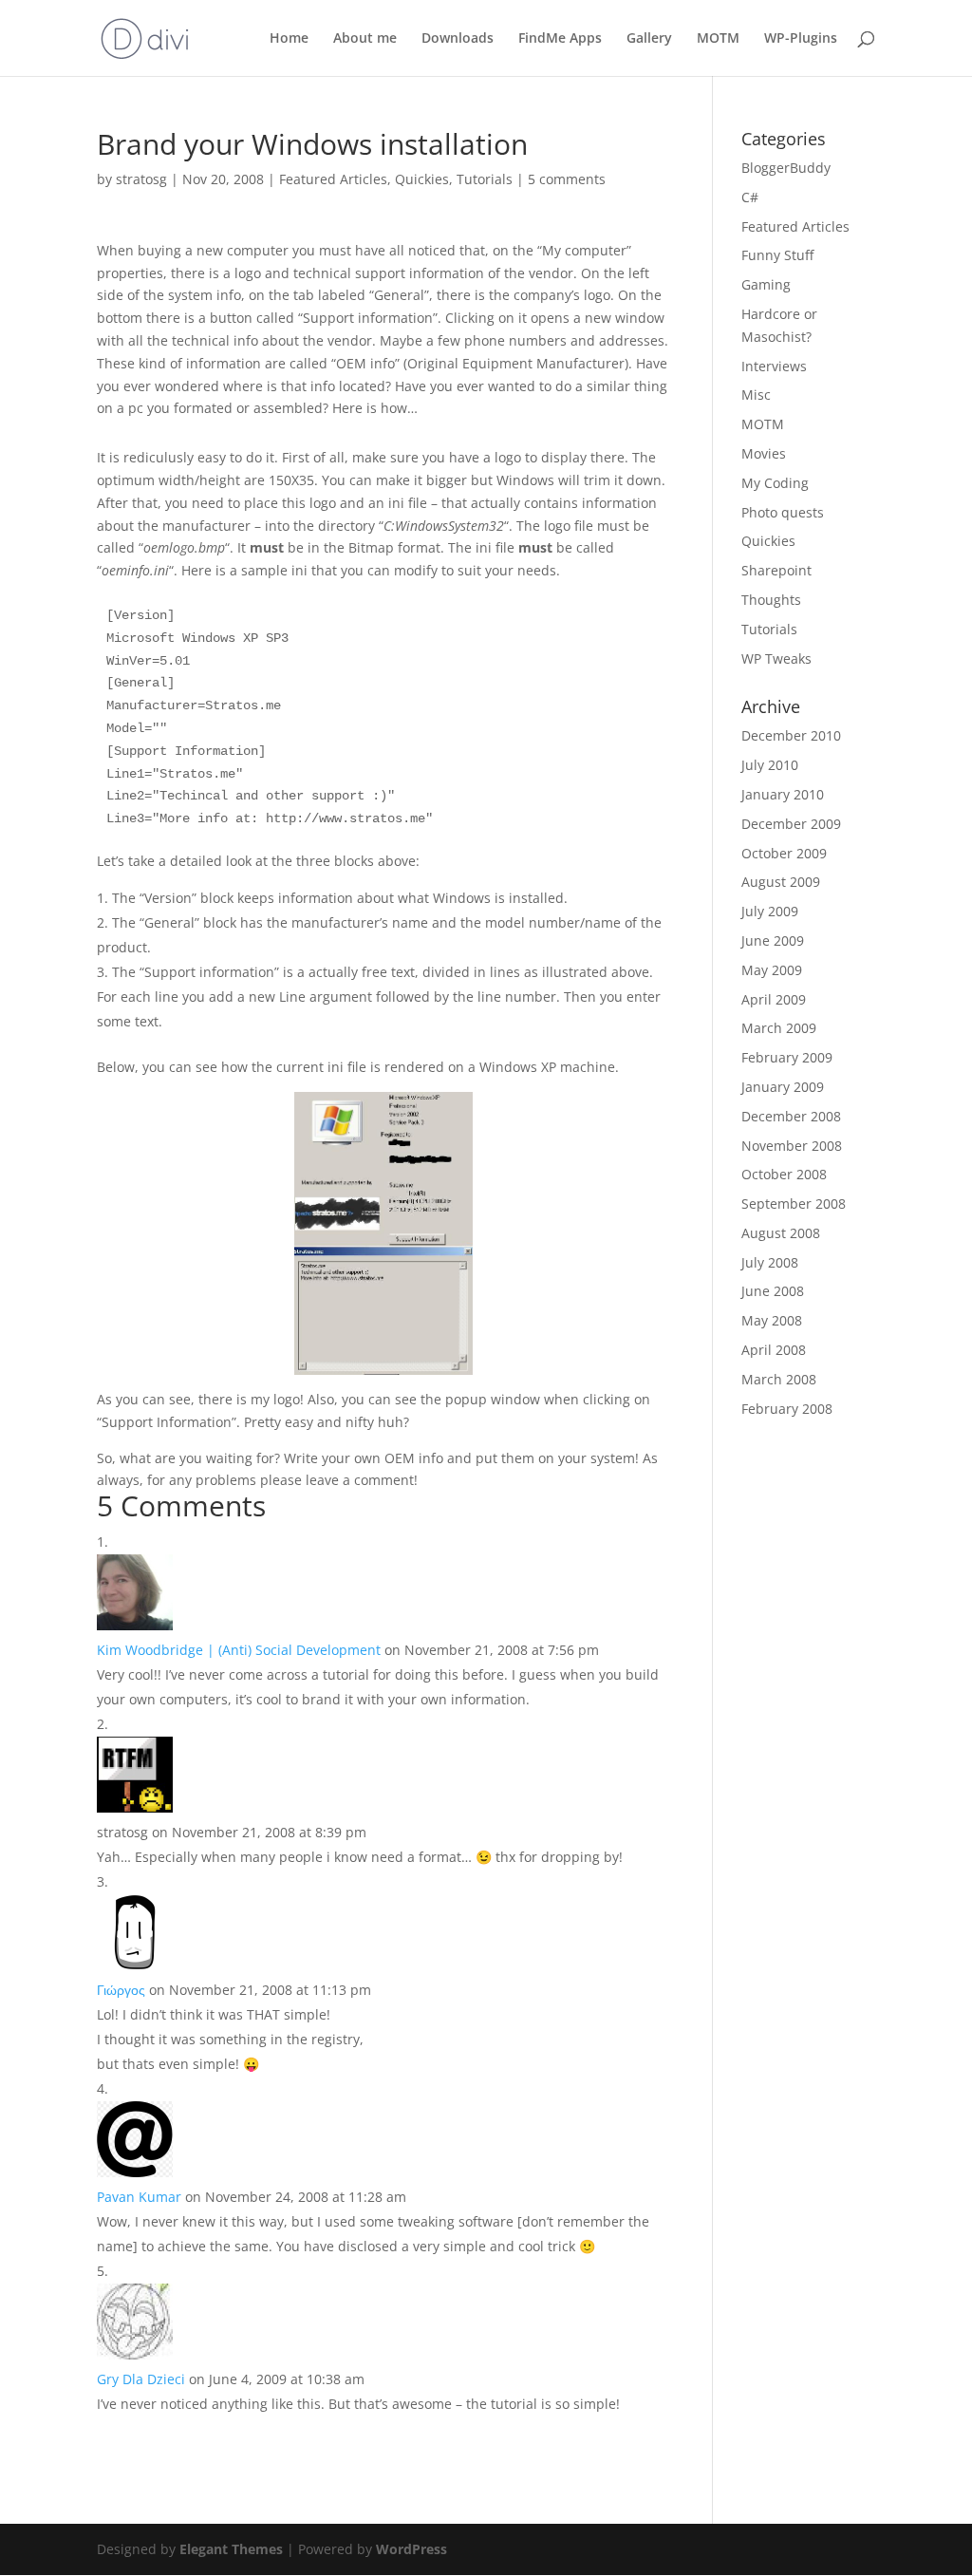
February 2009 (787, 1057)
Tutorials (485, 179)
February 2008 (787, 1409)
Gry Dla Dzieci (141, 2379)
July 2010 (770, 765)
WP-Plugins (801, 39)
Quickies (422, 179)
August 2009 (781, 882)
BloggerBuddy (786, 168)
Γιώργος (121, 1990)
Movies (764, 453)
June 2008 (773, 1291)
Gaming (766, 284)
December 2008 (791, 1116)
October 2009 (784, 853)
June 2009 (773, 940)
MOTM (718, 39)
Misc (756, 395)
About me (365, 39)
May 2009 (772, 970)
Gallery (649, 39)
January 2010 (783, 794)
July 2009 (770, 911)
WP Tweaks (776, 658)
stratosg (141, 179)
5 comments (567, 179)
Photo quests (783, 512)
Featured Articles (333, 179)
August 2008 (781, 1233)
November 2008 (792, 1146)
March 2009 (779, 1028)
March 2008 (779, 1379)
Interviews (774, 366)
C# (750, 197)
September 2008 (794, 1203)
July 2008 (770, 1262)
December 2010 (791, 735)
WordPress (411, 2549)
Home (289, 39)
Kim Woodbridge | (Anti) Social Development (239, 1650)
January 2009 (783, 1087)
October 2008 (784, 1174)
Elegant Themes (231, 2549)
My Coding (775, 483)
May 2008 (772, 1320)
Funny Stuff (777, 255)
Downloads (458, 39)
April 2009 (774, 999)
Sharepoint (776, 570)
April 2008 (774, 1350)
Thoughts (771, 600)
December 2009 (791, 824)
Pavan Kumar (139, 2197)
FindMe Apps (560, 39)
